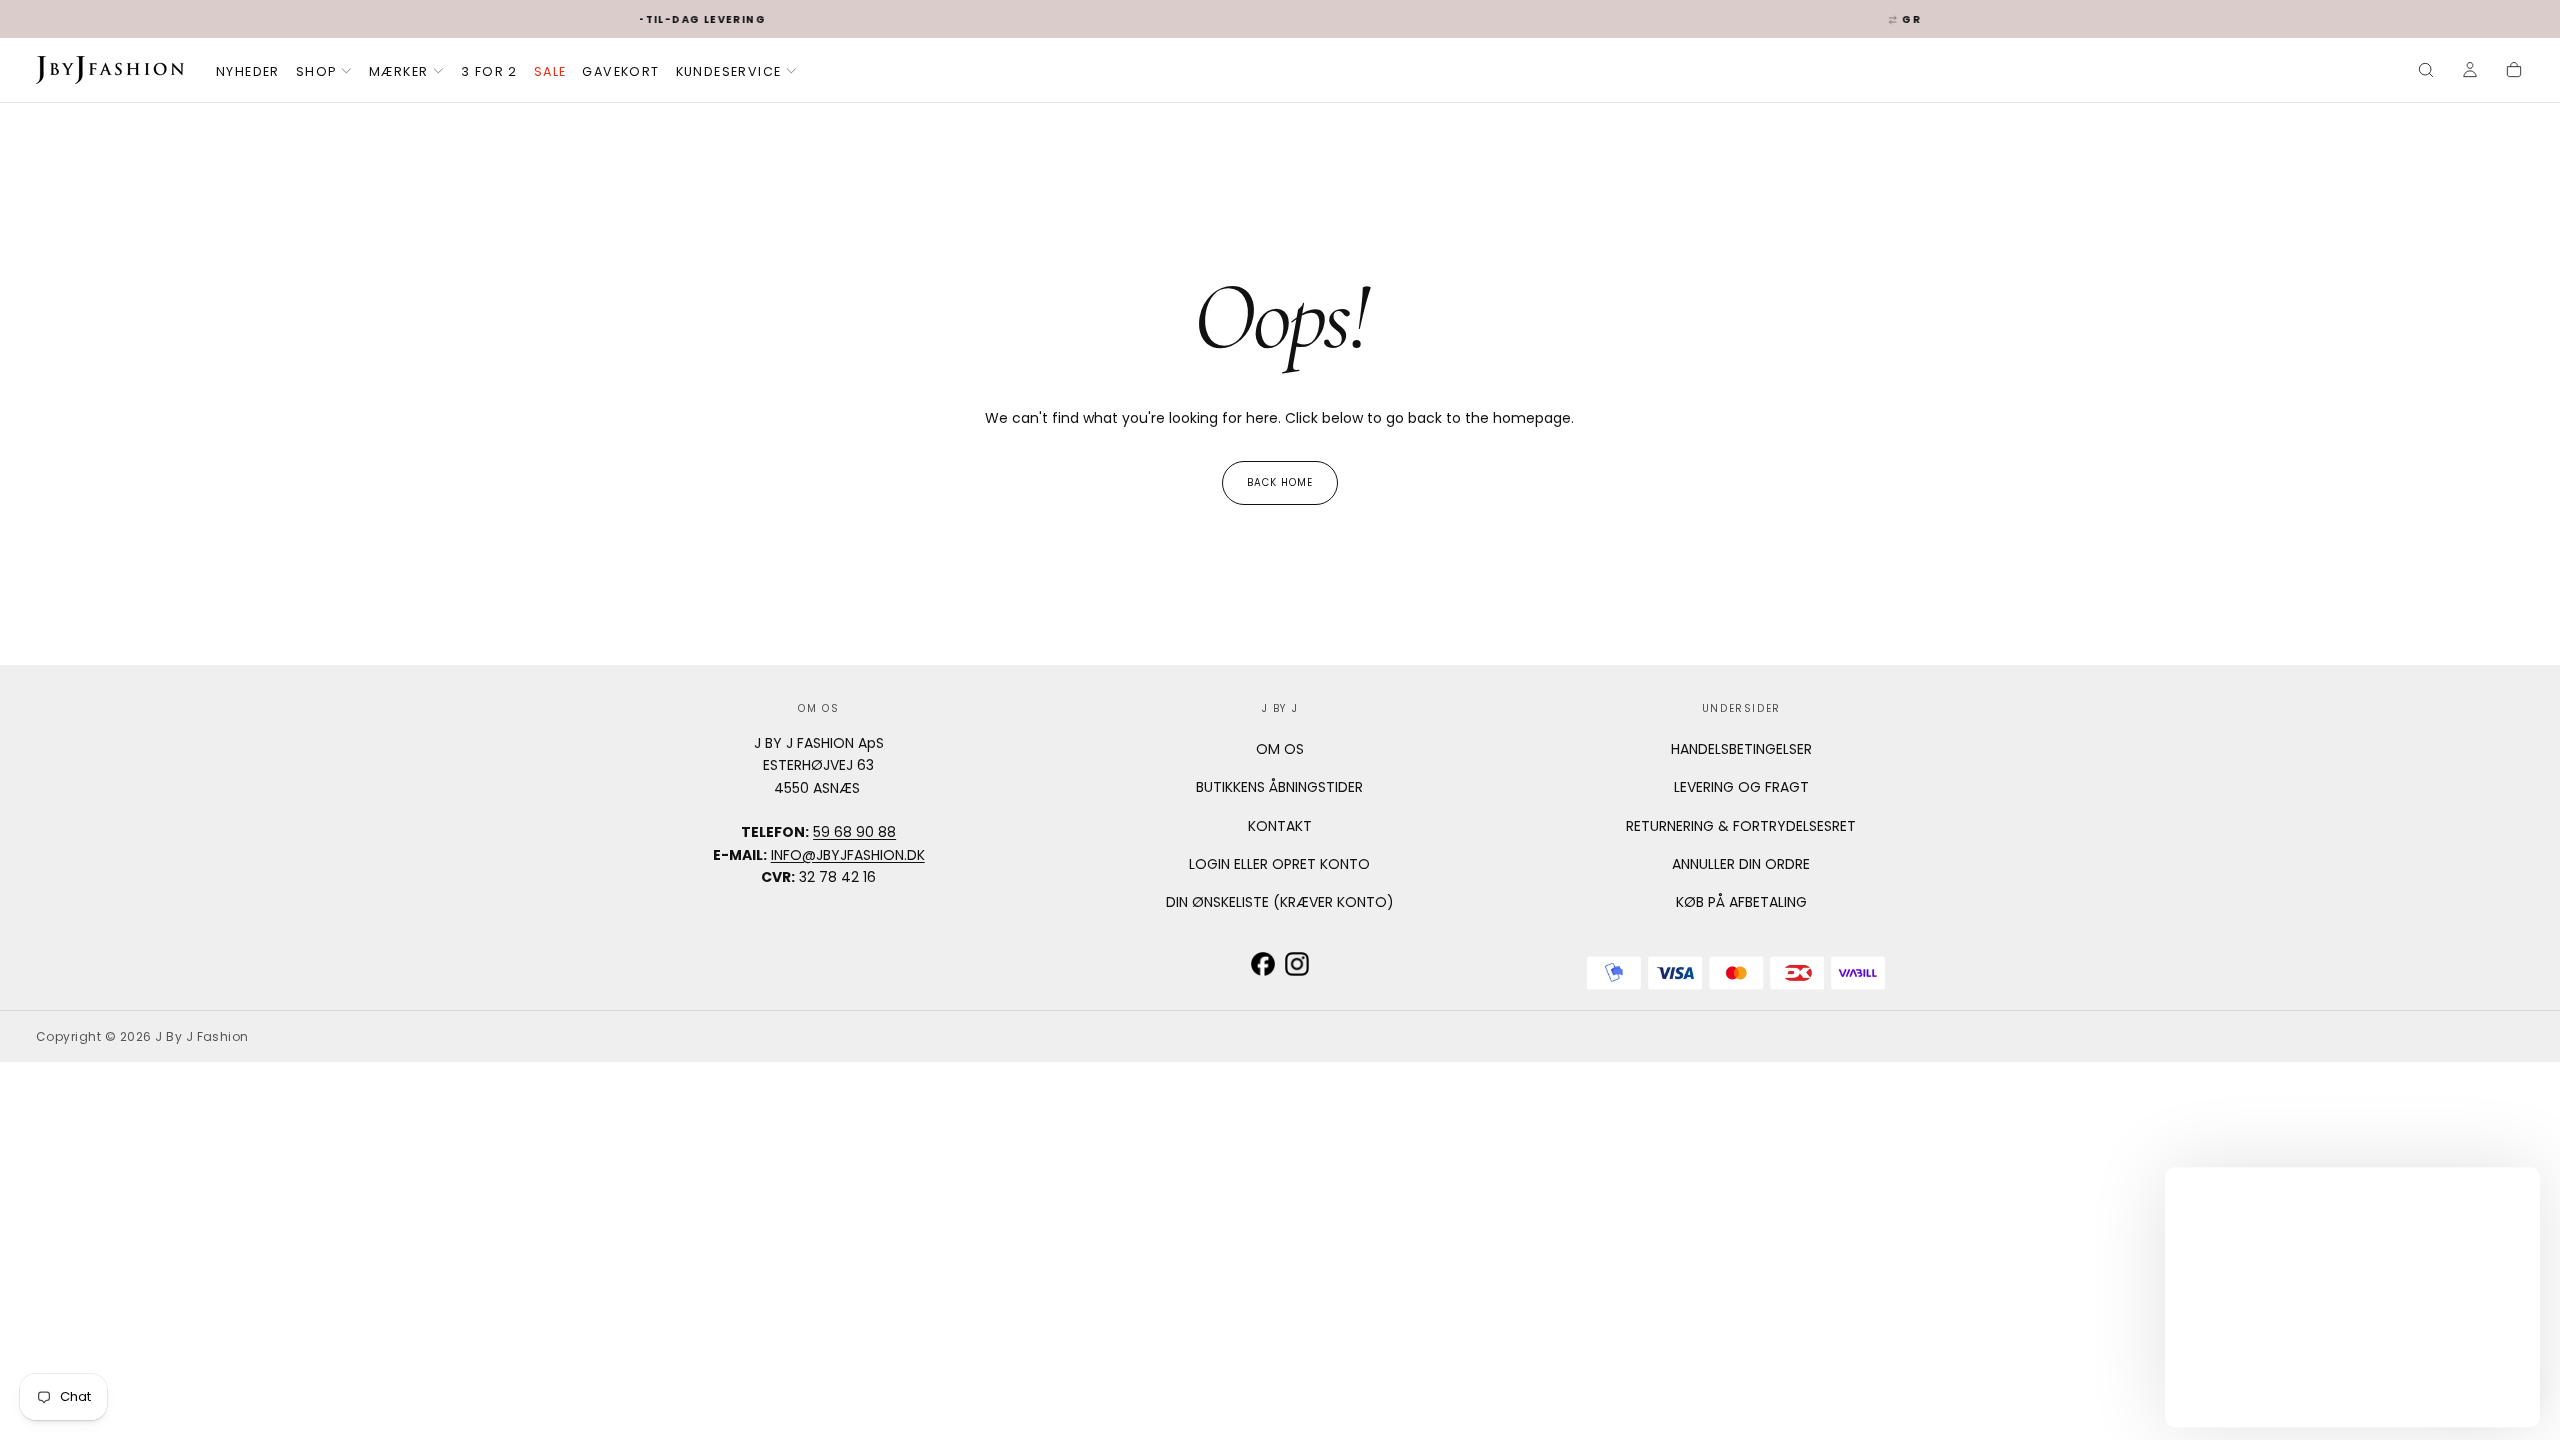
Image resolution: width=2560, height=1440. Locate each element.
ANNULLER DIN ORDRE (1741, 864)
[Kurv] (2514, 72)
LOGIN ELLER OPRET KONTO (1279, 864)
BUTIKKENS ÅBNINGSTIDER (1279, 787)
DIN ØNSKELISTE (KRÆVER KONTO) (1280, 902)
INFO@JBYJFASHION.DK (848, 855)
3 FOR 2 (489, 71)
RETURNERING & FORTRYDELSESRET (1741, 826)
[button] (2426, 72)
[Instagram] (1297, 964)
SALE (550, 71)
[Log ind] (2470, 72)
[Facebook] (1263, 964)
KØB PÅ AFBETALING (1741, 902)
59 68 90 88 (854, 832)
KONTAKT (1280, 826)
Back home (1280, 482)
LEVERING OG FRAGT (1741, 787)
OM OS (1280, 749)
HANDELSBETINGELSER (1741, 749)
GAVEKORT (620, 71)
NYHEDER (248, 71)
